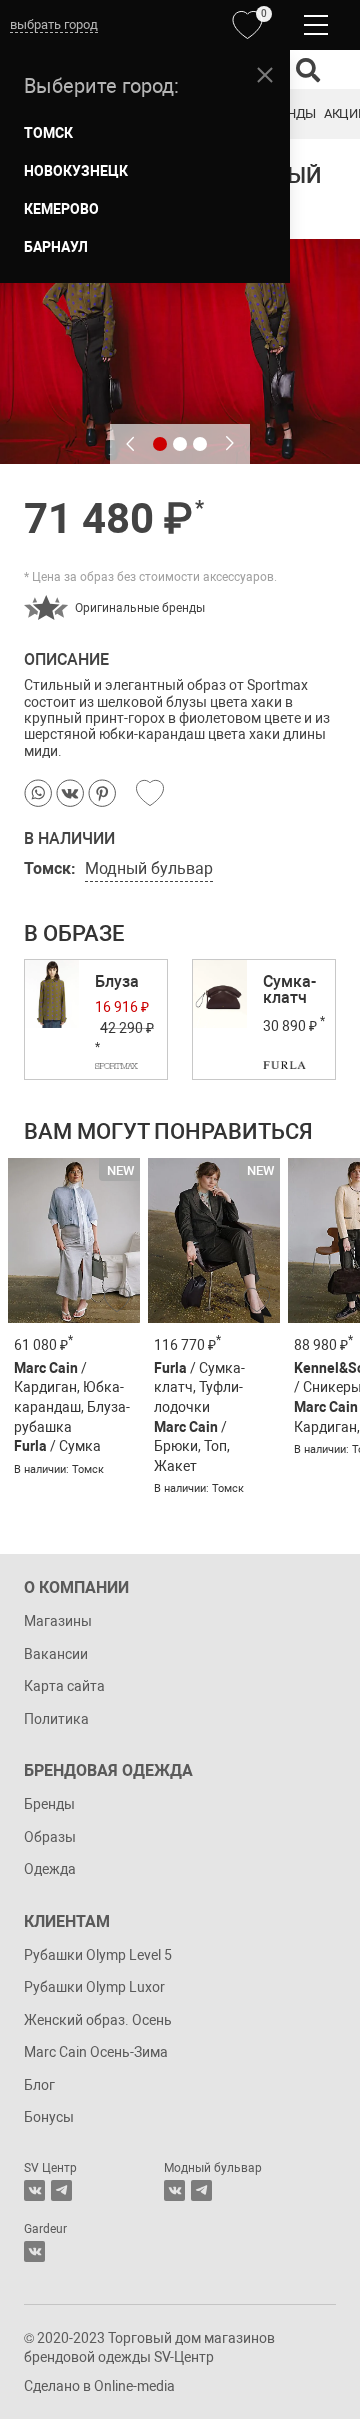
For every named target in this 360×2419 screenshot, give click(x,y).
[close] (265, 75)
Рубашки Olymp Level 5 (98, 1955)
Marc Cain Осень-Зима (96, 2052)
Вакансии (56, 1654)
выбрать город (54, 24)
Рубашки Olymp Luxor (94, 1987)
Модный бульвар (149, 868)
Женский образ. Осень (98, 2020)
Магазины (58, 1621)
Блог (39, 2085)
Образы (50, 1837)
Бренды (290, 113)
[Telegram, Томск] (61, 2190)
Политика (56, 1719)
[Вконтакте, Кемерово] (34, 2251)
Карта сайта (64, 1686)
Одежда (50, 1869)
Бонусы (49, 2117)
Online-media (134, 2386)
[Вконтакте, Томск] (34, 2190)
